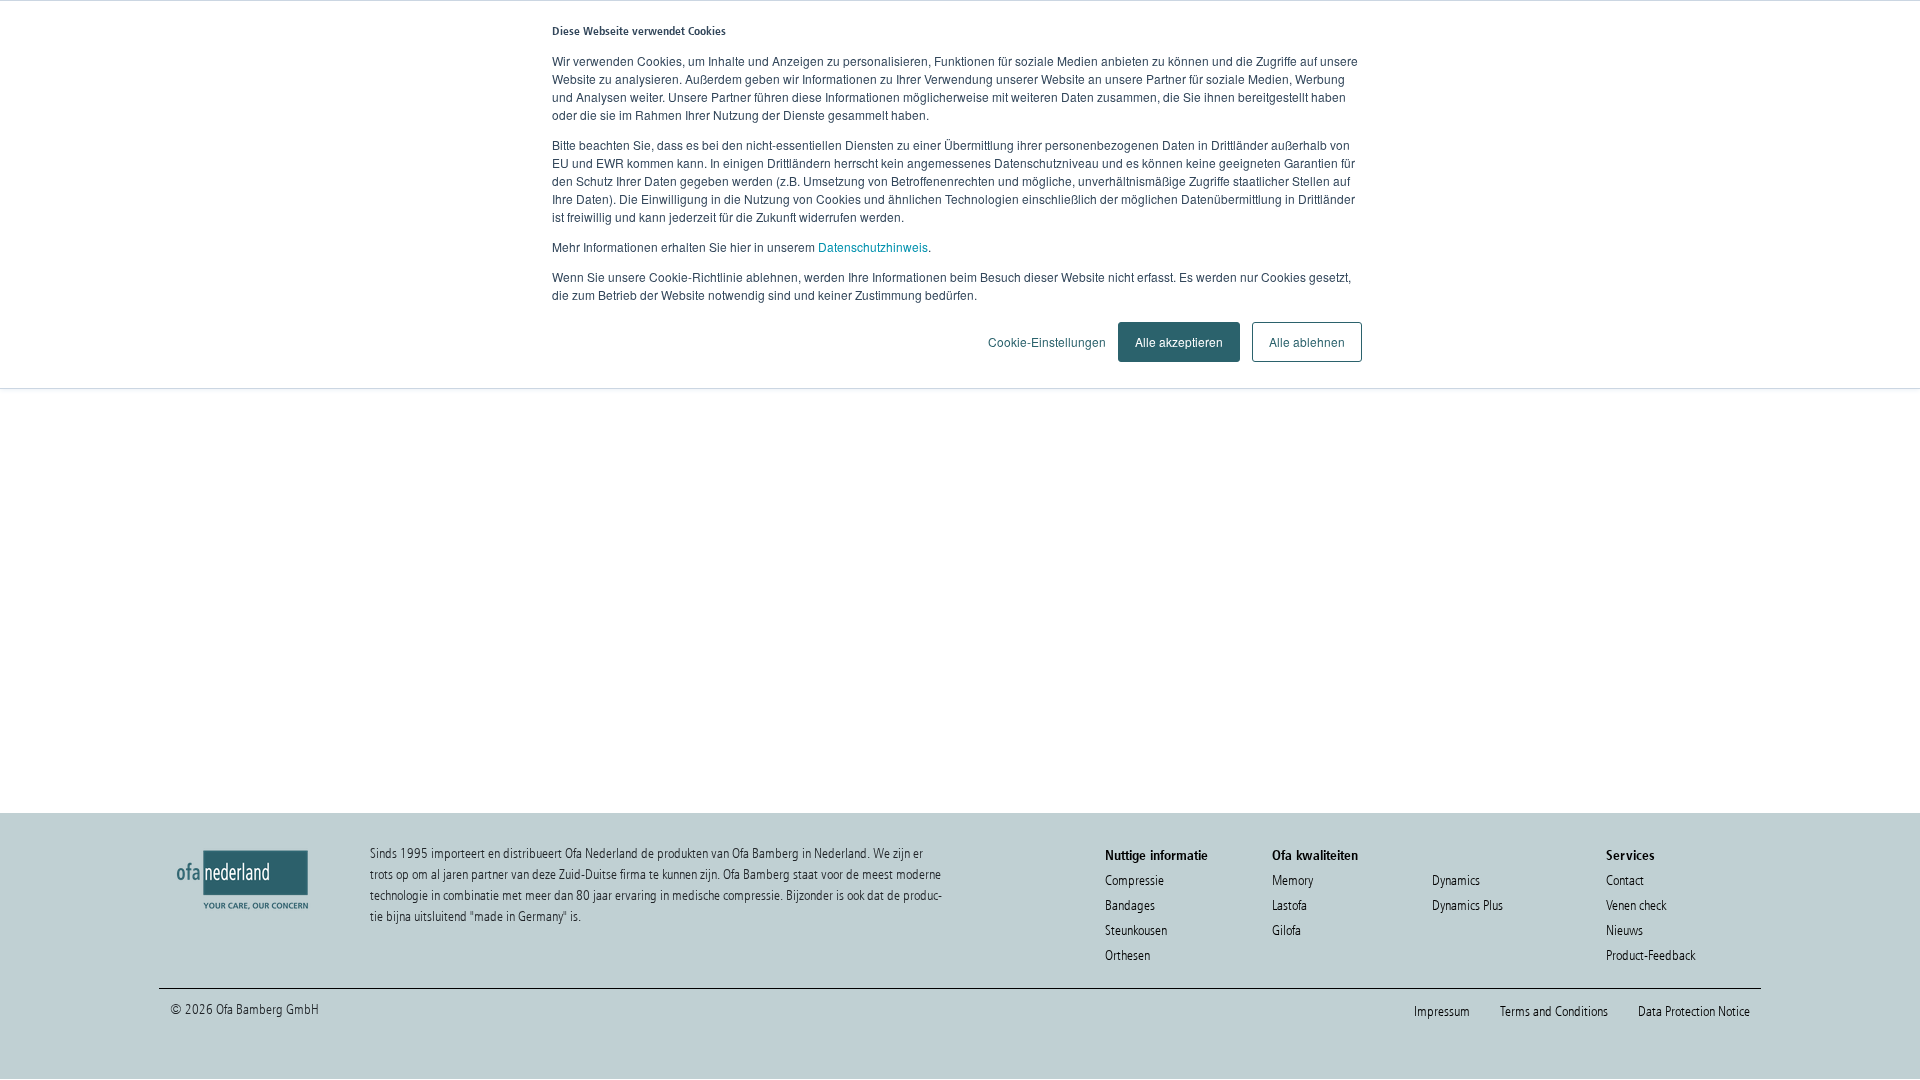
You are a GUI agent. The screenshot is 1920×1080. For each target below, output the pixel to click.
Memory (1292, 880)
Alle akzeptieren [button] (1179, 341)
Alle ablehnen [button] (1307, 341)
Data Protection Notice (1694, 1011)
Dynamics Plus (1467, 905)
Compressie (1134, 880)
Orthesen (1127, 955)
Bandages (1130, 905)
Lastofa (1289, 905)
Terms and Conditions (1554, 1011)
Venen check (1636, 905)
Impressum (1442, 1011)
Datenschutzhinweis (873, 246)
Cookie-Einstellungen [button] (1047, 341)
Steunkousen (1136, 930)
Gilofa (1286, 930)
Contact (1625, 880)
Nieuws (1624, 930)
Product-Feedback (1650, 955)
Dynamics (1456, 880)
